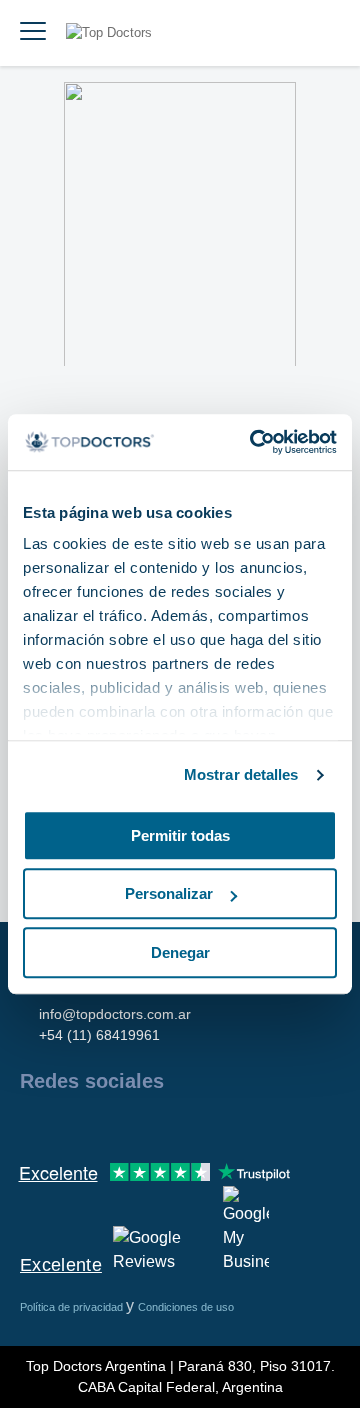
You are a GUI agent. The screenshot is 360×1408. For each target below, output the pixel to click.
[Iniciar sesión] (322, 33)
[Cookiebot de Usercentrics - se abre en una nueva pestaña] (254, 442)
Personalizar (169, 893)
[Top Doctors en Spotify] (252, 1124)
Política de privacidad (73, 1307)
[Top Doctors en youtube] (178, 1124)
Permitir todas (180, 835)
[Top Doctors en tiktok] (214, 1124)
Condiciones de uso (186, 1307)
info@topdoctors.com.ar (115, 1014)
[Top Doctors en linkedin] (106, 1124)
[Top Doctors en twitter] (142, 1124)
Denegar (180, 952)
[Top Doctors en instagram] (70, 1124)
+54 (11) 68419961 (99, 1035)
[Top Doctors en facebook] (34, 1124)
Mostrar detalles (241, 774)
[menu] (33, 33)
